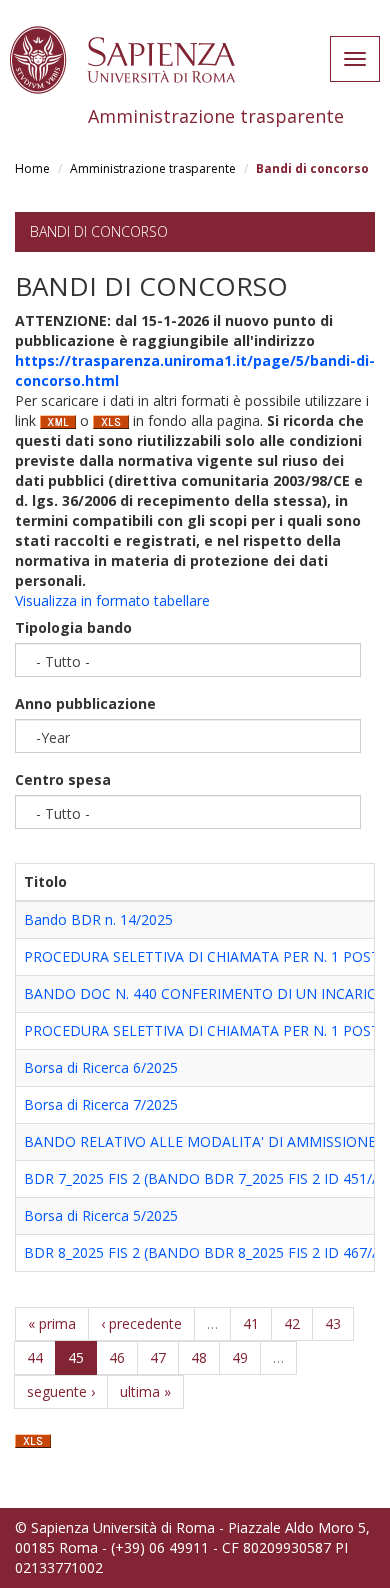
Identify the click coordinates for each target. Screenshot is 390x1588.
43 (333, 1323)
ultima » (145, 1391)
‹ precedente (141, 1323)
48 (199, 1357)
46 (117, 1357)
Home (32, 168)
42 (292, 1323)
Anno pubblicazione (85, 703)
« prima (52, 1323)
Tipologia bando (73, 627)
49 (240, 1357)
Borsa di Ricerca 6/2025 (101, 1067)
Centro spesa (63, 779)
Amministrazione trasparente (153, 168)
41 (251, 1323)
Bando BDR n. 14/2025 (98, 919)
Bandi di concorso (99, 231)
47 (158, 1357)
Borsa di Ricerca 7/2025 (101, 1104)
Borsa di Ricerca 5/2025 (101, 1215)
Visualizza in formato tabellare (112, 600)
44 (35, 1357)
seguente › (61, 1391)
